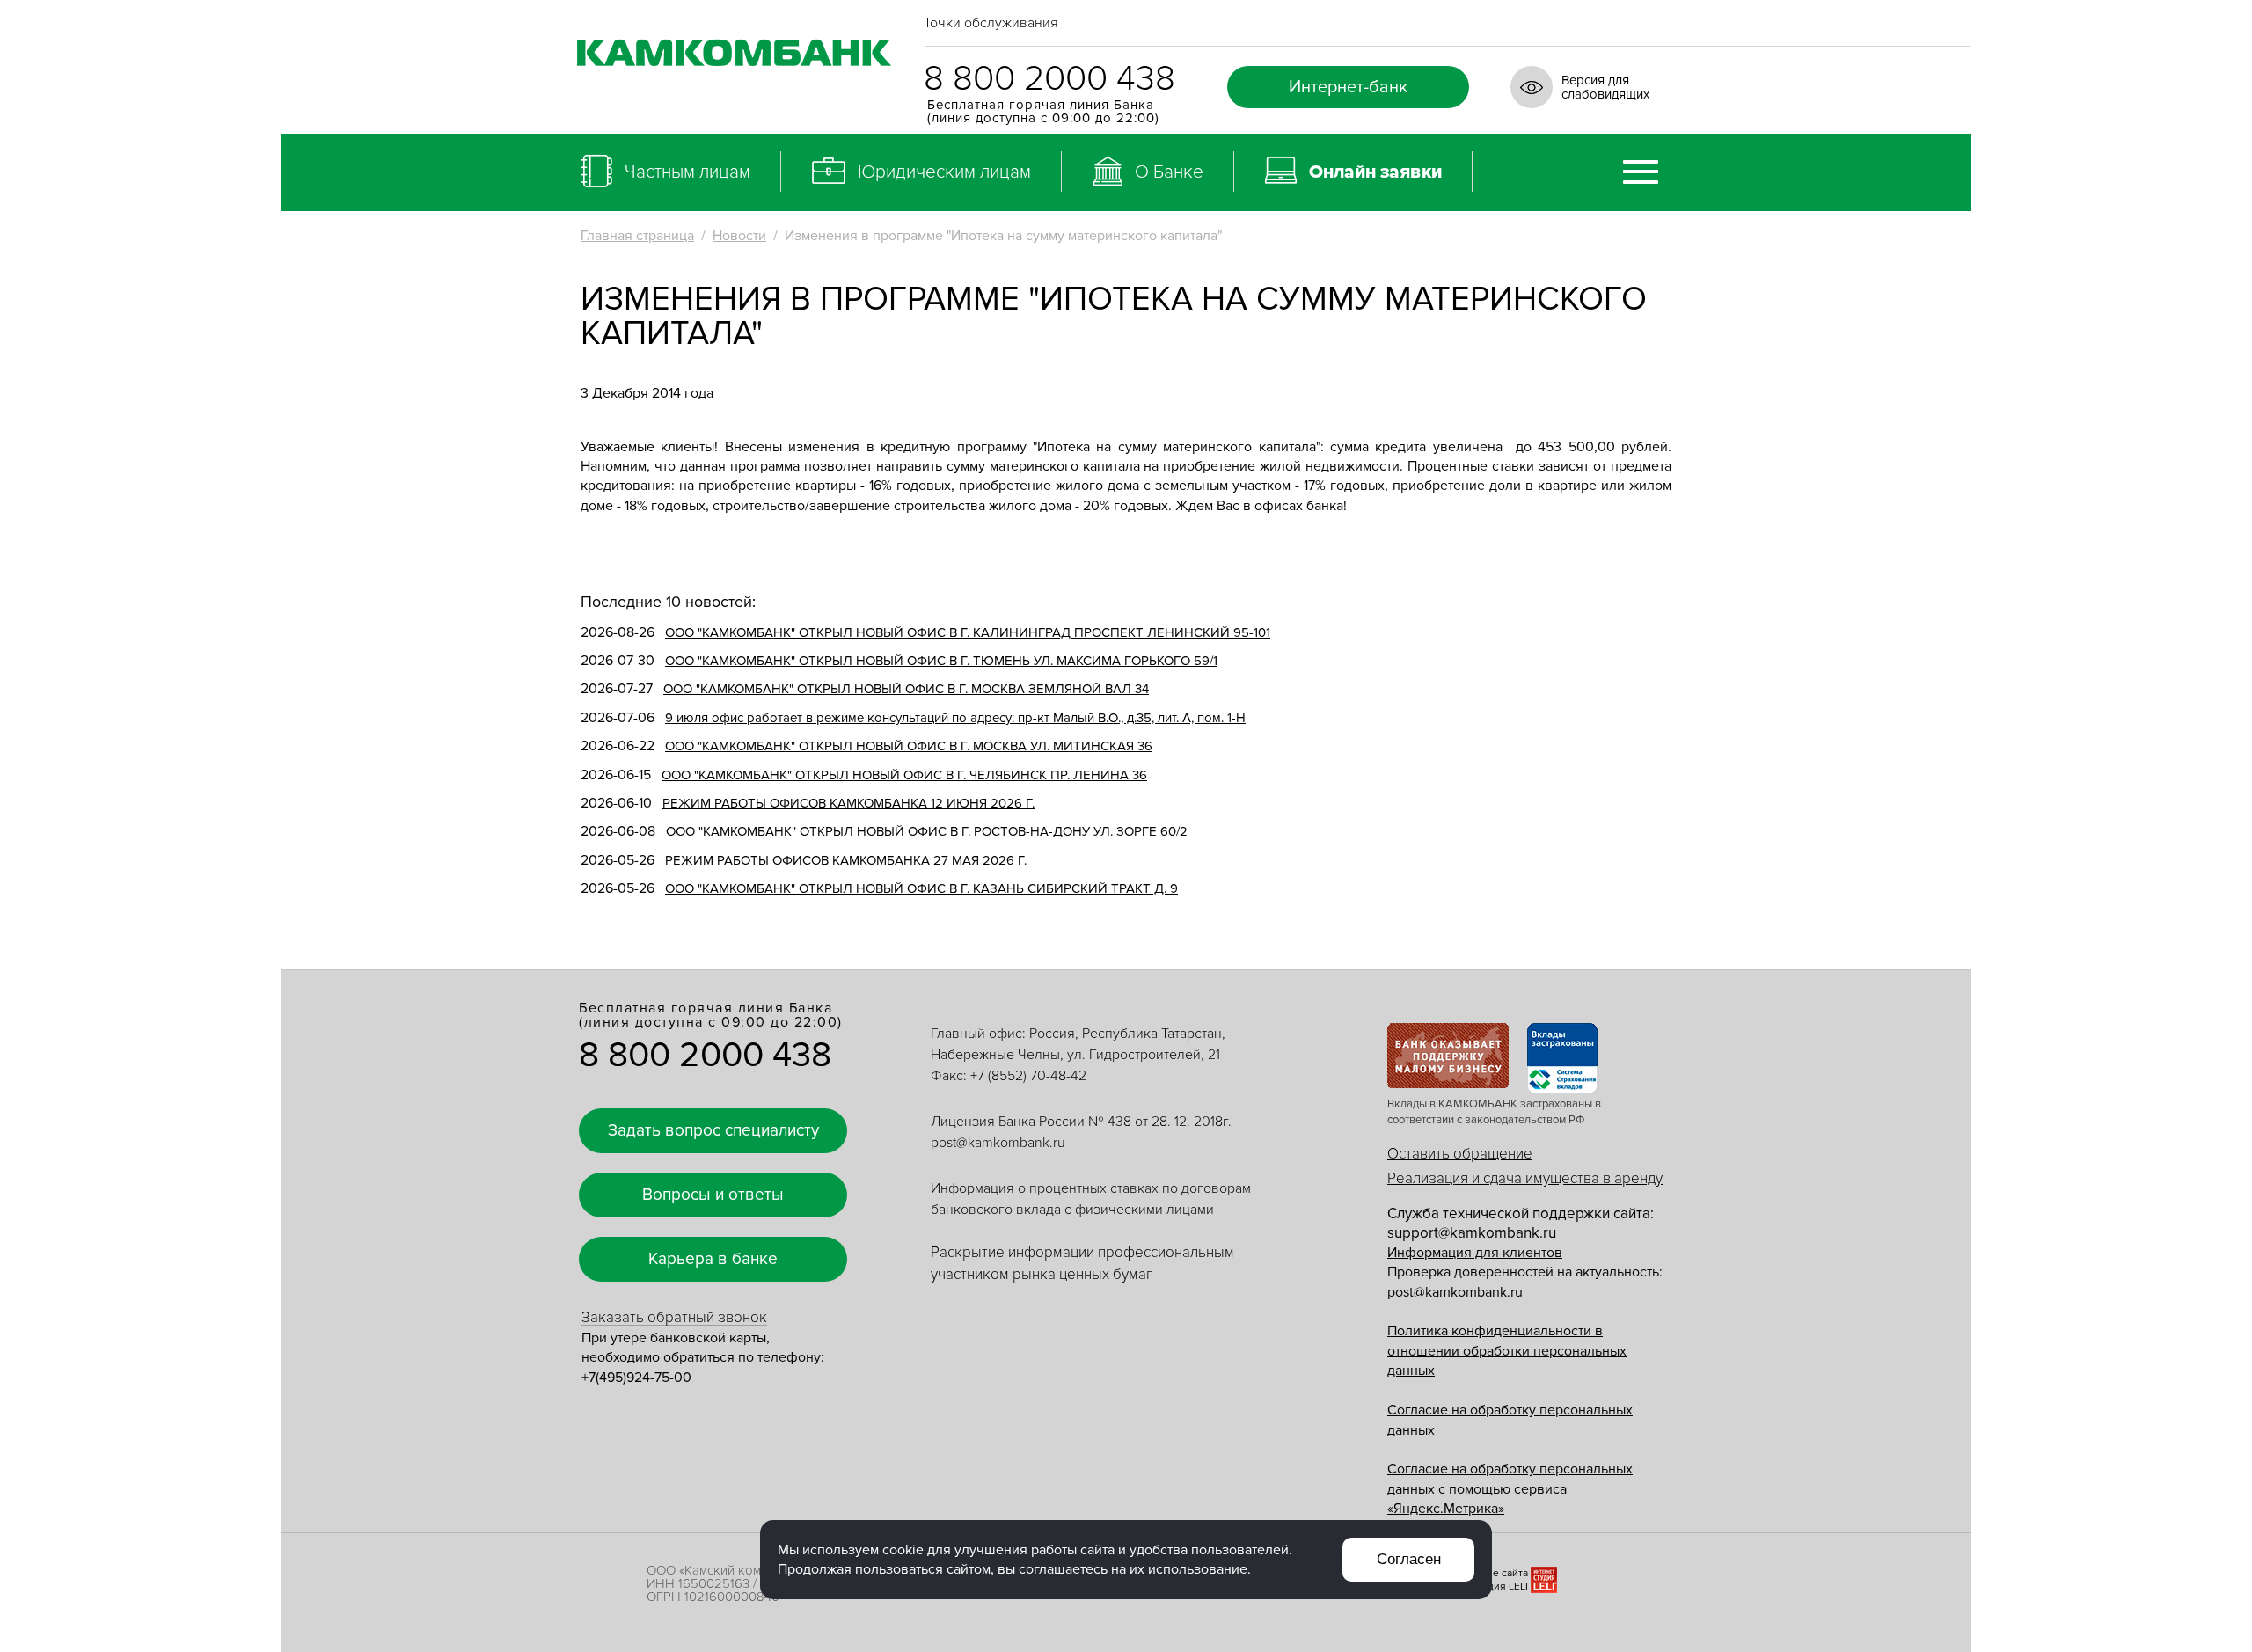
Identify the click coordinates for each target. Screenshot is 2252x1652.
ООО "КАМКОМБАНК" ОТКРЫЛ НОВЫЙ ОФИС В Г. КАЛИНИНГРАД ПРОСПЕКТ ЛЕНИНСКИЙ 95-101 (968, 632)
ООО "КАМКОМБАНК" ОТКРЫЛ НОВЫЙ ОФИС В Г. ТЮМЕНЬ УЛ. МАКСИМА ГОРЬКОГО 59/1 (941, 661)
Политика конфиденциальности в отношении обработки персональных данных (1507, 1351)
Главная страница (637, 236)
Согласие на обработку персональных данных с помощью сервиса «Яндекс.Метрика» (1510, 1489)
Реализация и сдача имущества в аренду (1525, 1178)
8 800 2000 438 (1049, 79)
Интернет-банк (1348, 87)
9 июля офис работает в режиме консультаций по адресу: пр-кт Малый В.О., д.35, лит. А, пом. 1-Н (955, 718)
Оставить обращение (1460, 1154)
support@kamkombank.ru (1472, 1233)
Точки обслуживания (991, 23)
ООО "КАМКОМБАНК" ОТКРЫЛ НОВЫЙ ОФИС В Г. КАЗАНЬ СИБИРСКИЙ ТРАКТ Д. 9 (921, 888)
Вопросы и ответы (713, 1195)
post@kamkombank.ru (998, 1143)
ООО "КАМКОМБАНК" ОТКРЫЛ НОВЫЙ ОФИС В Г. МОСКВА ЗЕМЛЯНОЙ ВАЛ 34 (906, 689)
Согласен (1409, 1559)
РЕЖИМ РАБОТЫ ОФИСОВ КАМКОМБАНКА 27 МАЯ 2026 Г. (846, 860)
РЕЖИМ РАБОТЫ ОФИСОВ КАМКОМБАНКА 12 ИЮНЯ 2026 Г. (848, 803)
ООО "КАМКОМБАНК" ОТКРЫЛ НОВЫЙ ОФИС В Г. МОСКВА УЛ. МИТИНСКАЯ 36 (909, 746)
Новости (739, 236)
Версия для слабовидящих (1605, 87)
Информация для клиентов (1475, 1253)
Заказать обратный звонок (674, 1317)
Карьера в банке (713, 1259)
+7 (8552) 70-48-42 (1028, 1076)
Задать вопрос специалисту (713, 1131)
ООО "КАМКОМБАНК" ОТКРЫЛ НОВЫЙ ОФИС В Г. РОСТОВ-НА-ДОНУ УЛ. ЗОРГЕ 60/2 (927, 831)
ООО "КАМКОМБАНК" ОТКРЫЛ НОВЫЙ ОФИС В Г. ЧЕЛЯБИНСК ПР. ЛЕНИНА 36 (904, 775)
